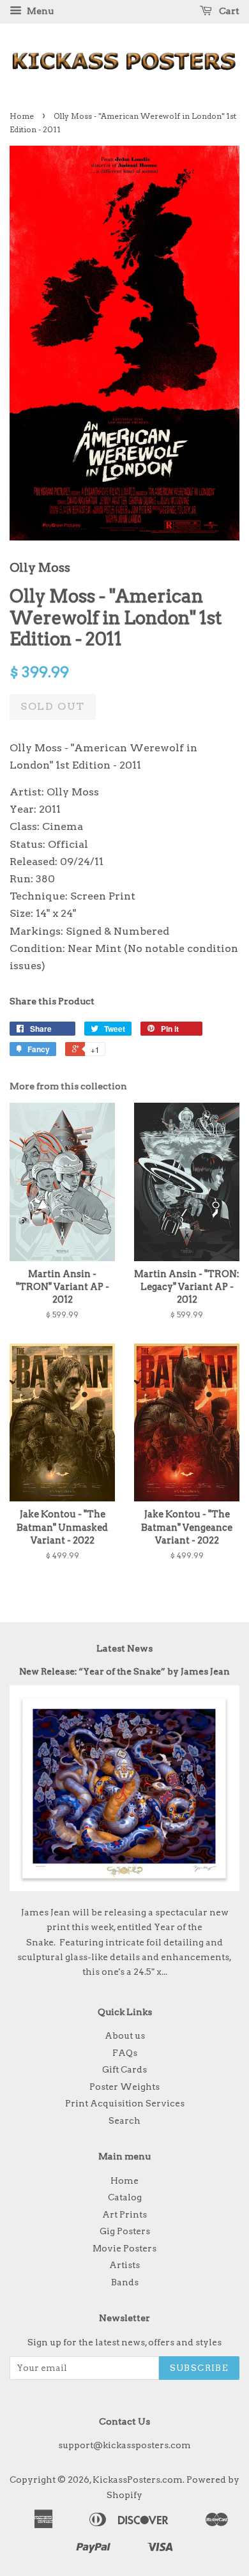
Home (22, 116)
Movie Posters (124, 2248)
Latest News (124, 1648)
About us (125, 2035)
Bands (125, 2282)
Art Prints (124, 2214)
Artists (124, 2265)
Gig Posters (125, 2231)
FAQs (125, 2053)
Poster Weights (124, 2087)
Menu (39, 11)
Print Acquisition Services (125, 2103)
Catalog (125, 2197)
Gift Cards (124, 2069)
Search (124, 2120)
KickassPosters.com (138, 2480)
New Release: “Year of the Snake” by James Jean (124, 1671)
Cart (228, 11)
